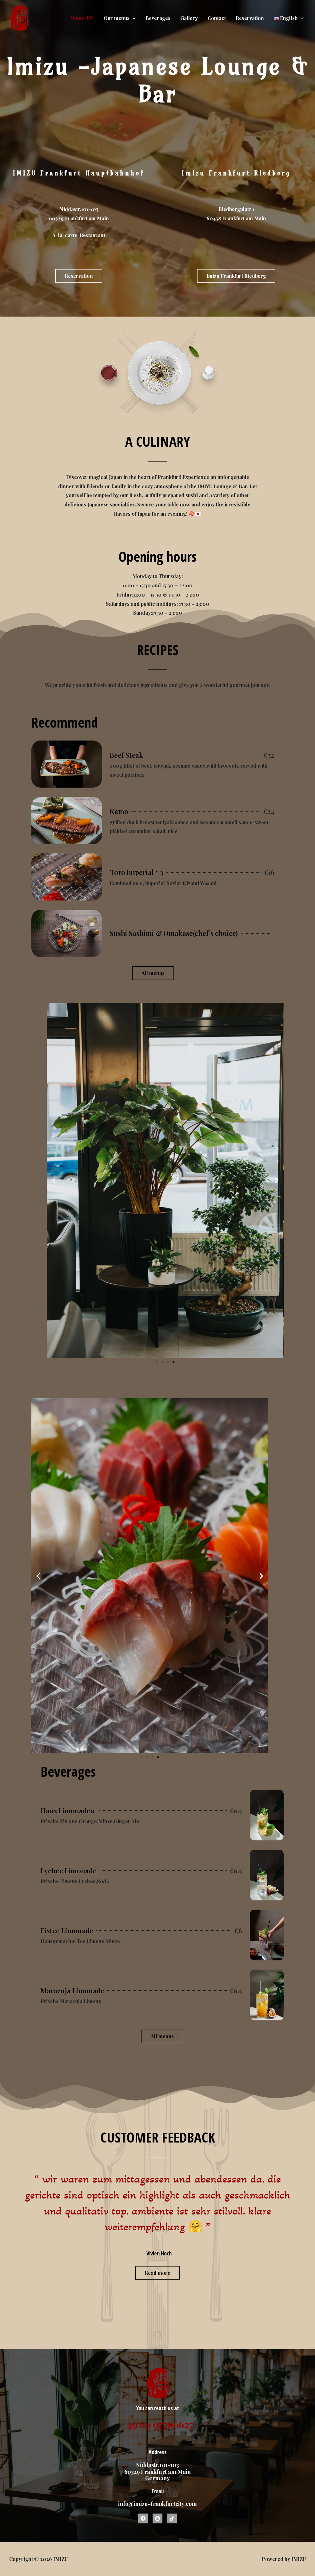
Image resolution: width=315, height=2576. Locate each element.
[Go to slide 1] (157, 1362)
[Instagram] (157, 2518)
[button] (54, 1180)
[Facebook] (143, 2518)
